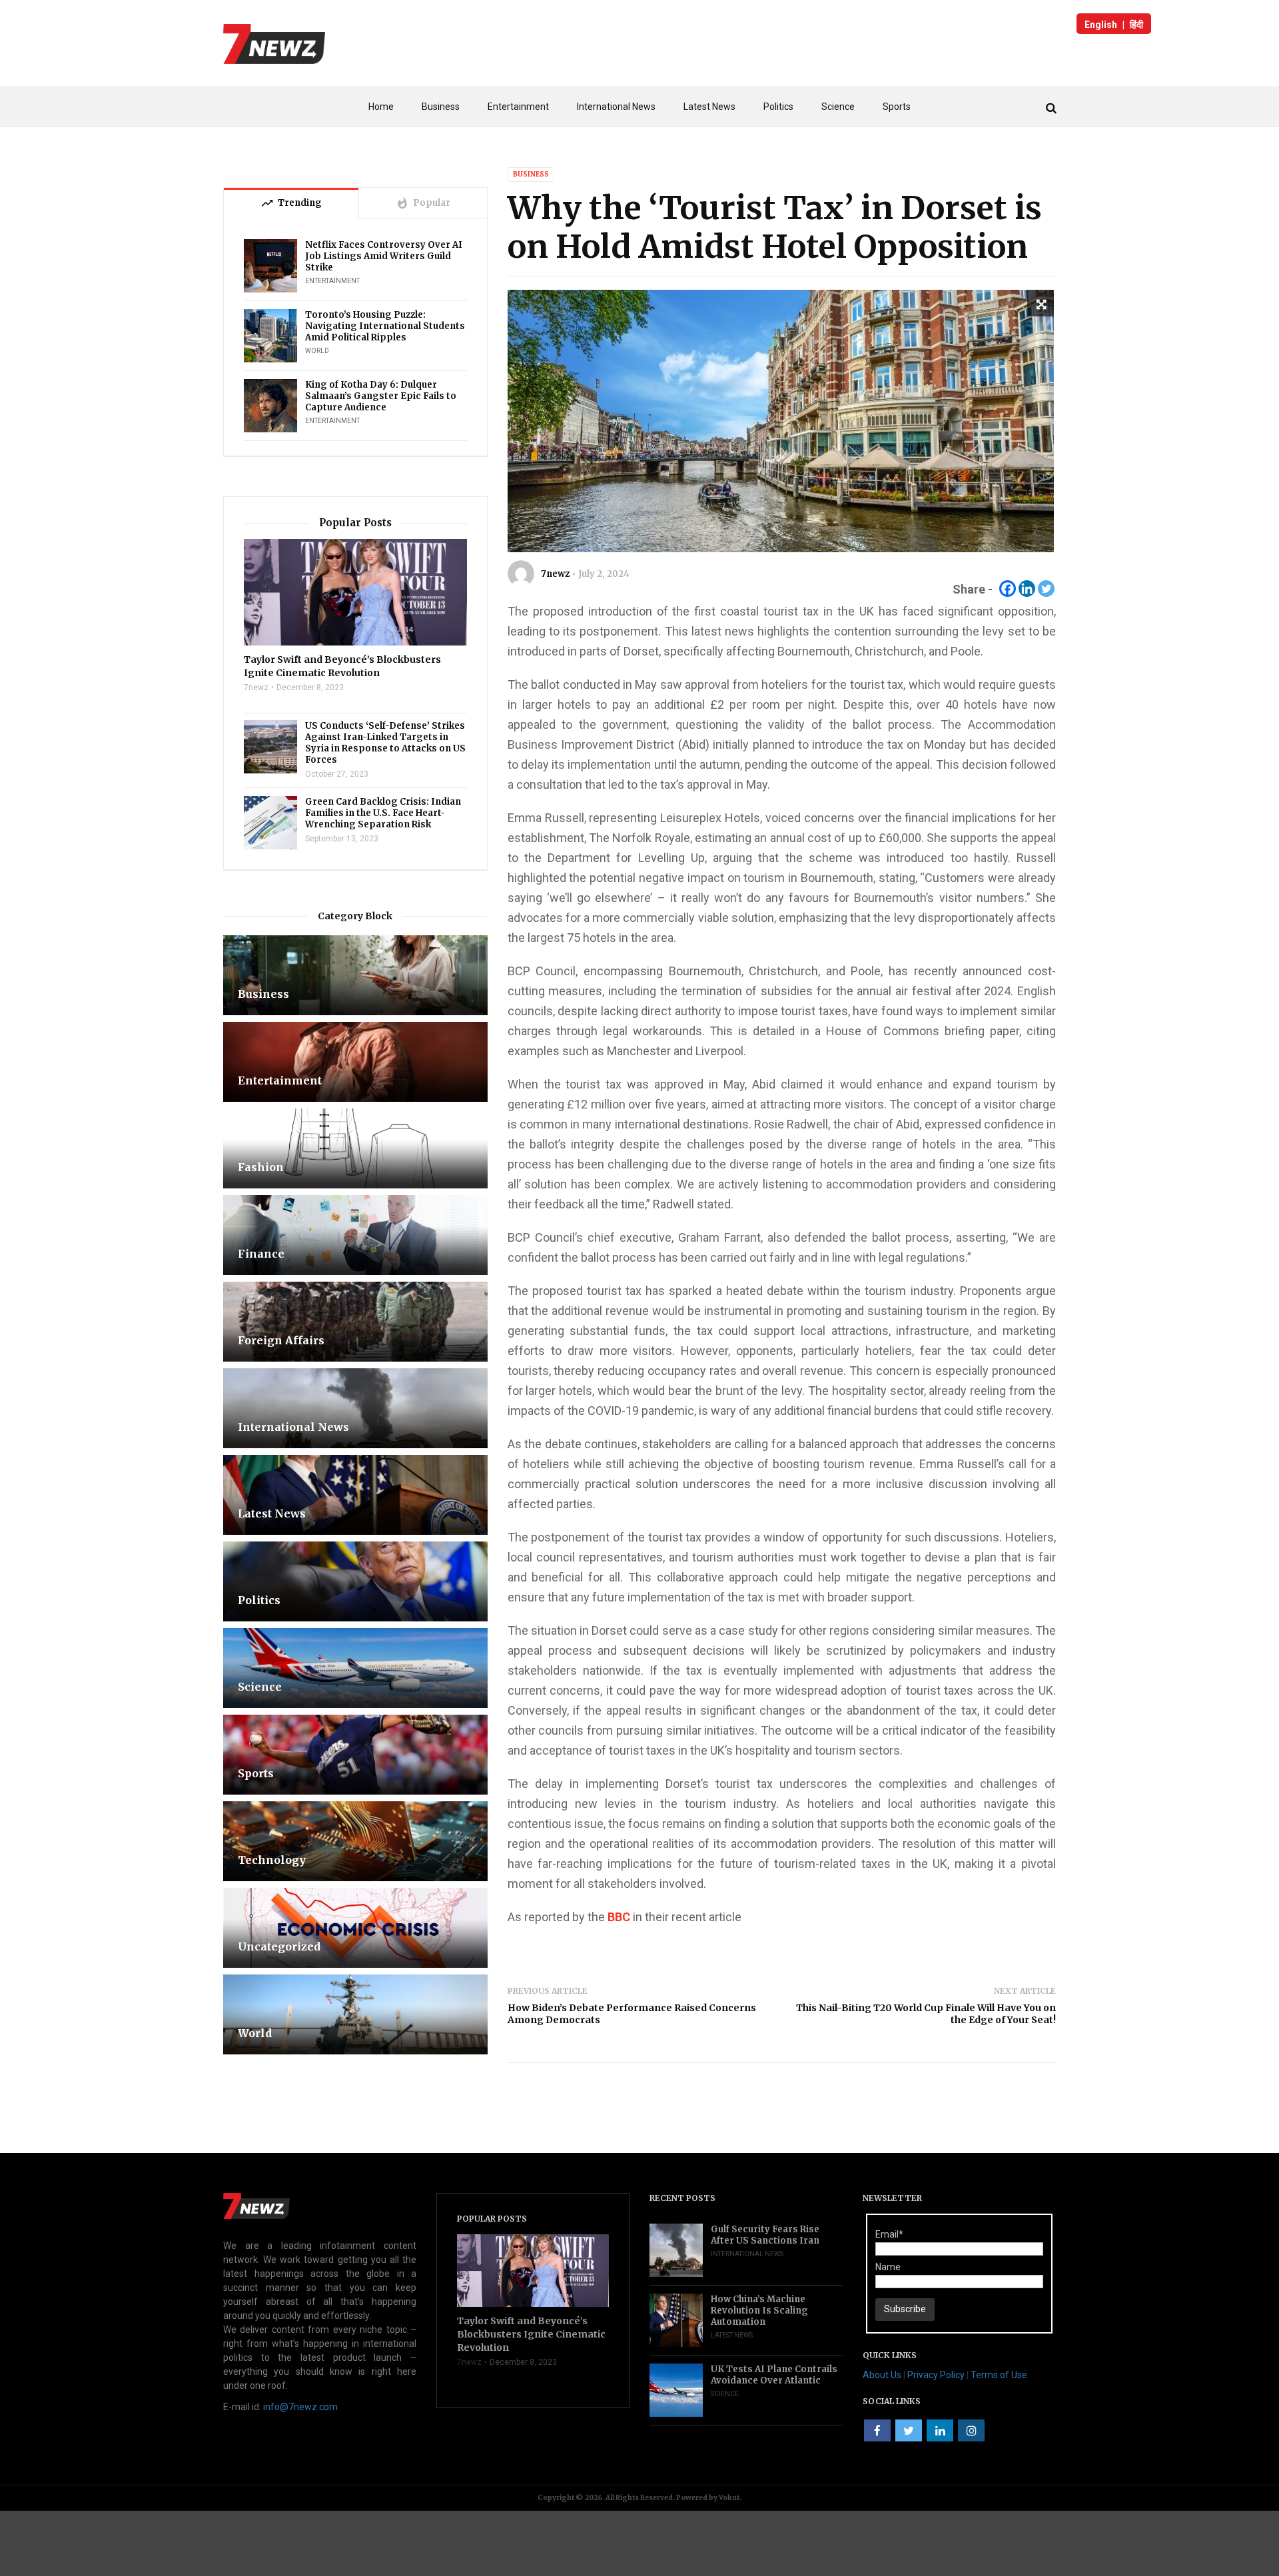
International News (616, 107)
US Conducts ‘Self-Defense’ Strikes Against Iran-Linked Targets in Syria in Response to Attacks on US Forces (385, 743)
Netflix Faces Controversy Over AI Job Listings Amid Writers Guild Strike (384, 256)
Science (838, 107)
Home (381, 107)
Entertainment (518, 107)
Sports (897, 107)
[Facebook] (1008, 589)
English (1101, 25)
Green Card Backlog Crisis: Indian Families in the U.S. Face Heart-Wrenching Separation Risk (383, 813)
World (317, 351)
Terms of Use (999, 2375)
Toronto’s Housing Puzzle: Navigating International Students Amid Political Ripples (385, 326)
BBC (619, 1917)
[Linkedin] (1027, 589)
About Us (882, 2375)
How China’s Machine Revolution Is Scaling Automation (759, 2311)
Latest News (709, 107)
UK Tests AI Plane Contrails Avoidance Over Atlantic (774, 2375)
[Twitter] (1046, 589)
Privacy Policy (936, 2375)
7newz (555, 574)
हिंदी (1136, 25)
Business (441, 107)
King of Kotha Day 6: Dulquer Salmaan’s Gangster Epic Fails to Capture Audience (381, 396)
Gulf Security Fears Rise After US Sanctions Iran (765, 2235)
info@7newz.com (300, 2407)
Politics (778, 107)
